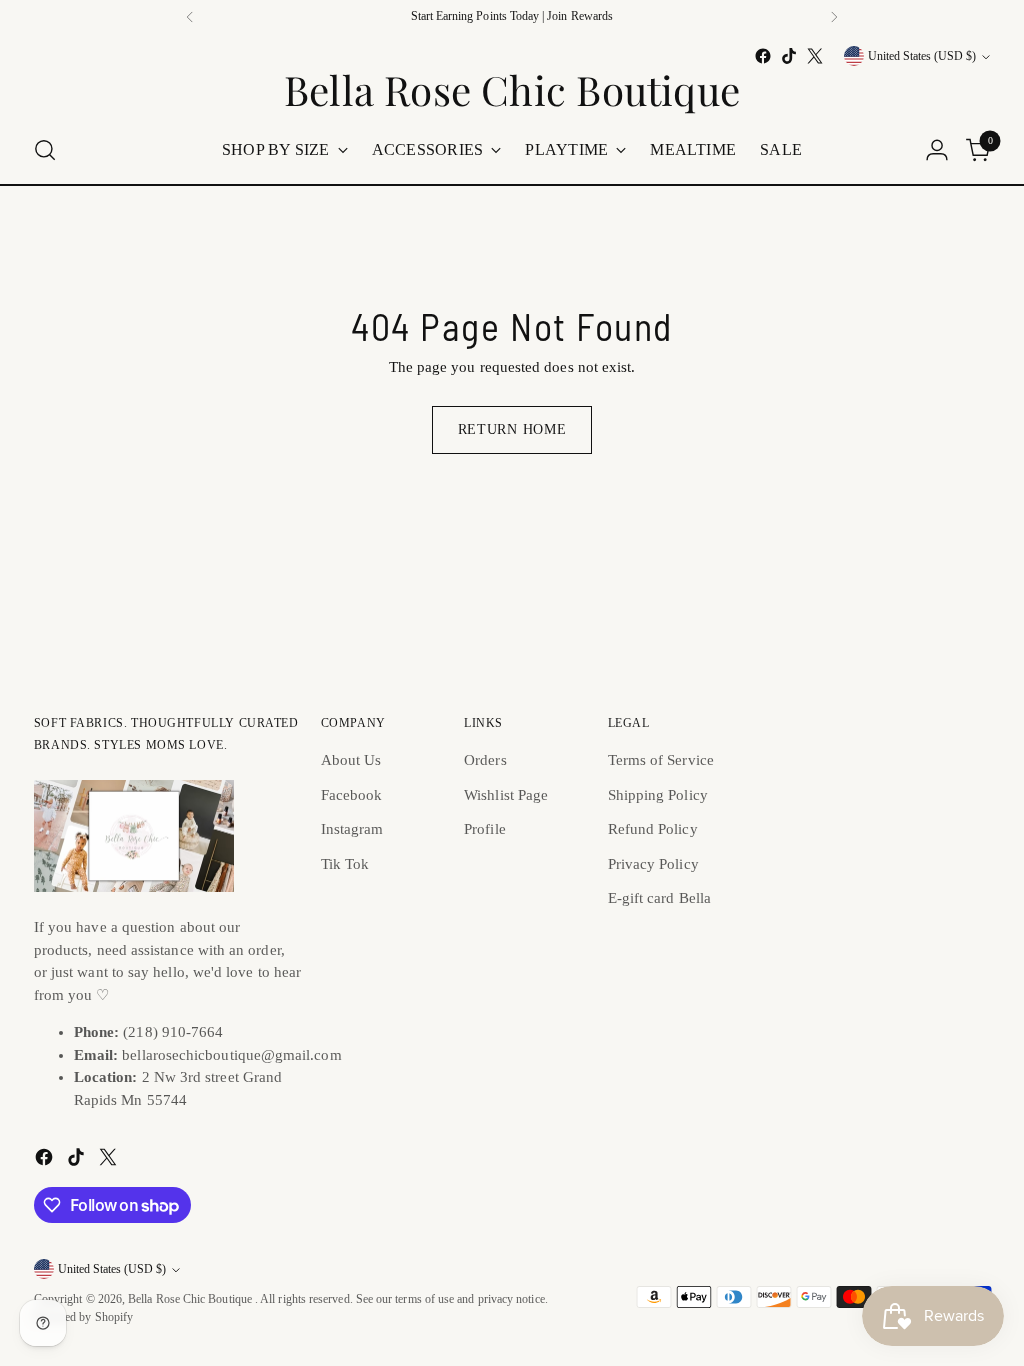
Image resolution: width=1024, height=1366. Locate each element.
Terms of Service (661, 760)
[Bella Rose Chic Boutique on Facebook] (763, 56)
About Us (351, 760)
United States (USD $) (922, 56)
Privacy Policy (653, 864)
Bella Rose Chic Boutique (191, 1299)
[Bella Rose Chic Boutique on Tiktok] (789, 56)
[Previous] (190, 17)
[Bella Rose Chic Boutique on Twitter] (815, 56)
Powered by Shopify (83, 1317)
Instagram (352, 829)
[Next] (834, 17)
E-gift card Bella (659, 898)
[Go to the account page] (937, 150)
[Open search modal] (45, 150)
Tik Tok (345, 864)
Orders (485, 760)
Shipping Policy (658, 795)
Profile (485, 829)
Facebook (352, 795)
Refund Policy (653, 829)
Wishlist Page (506, 795)
